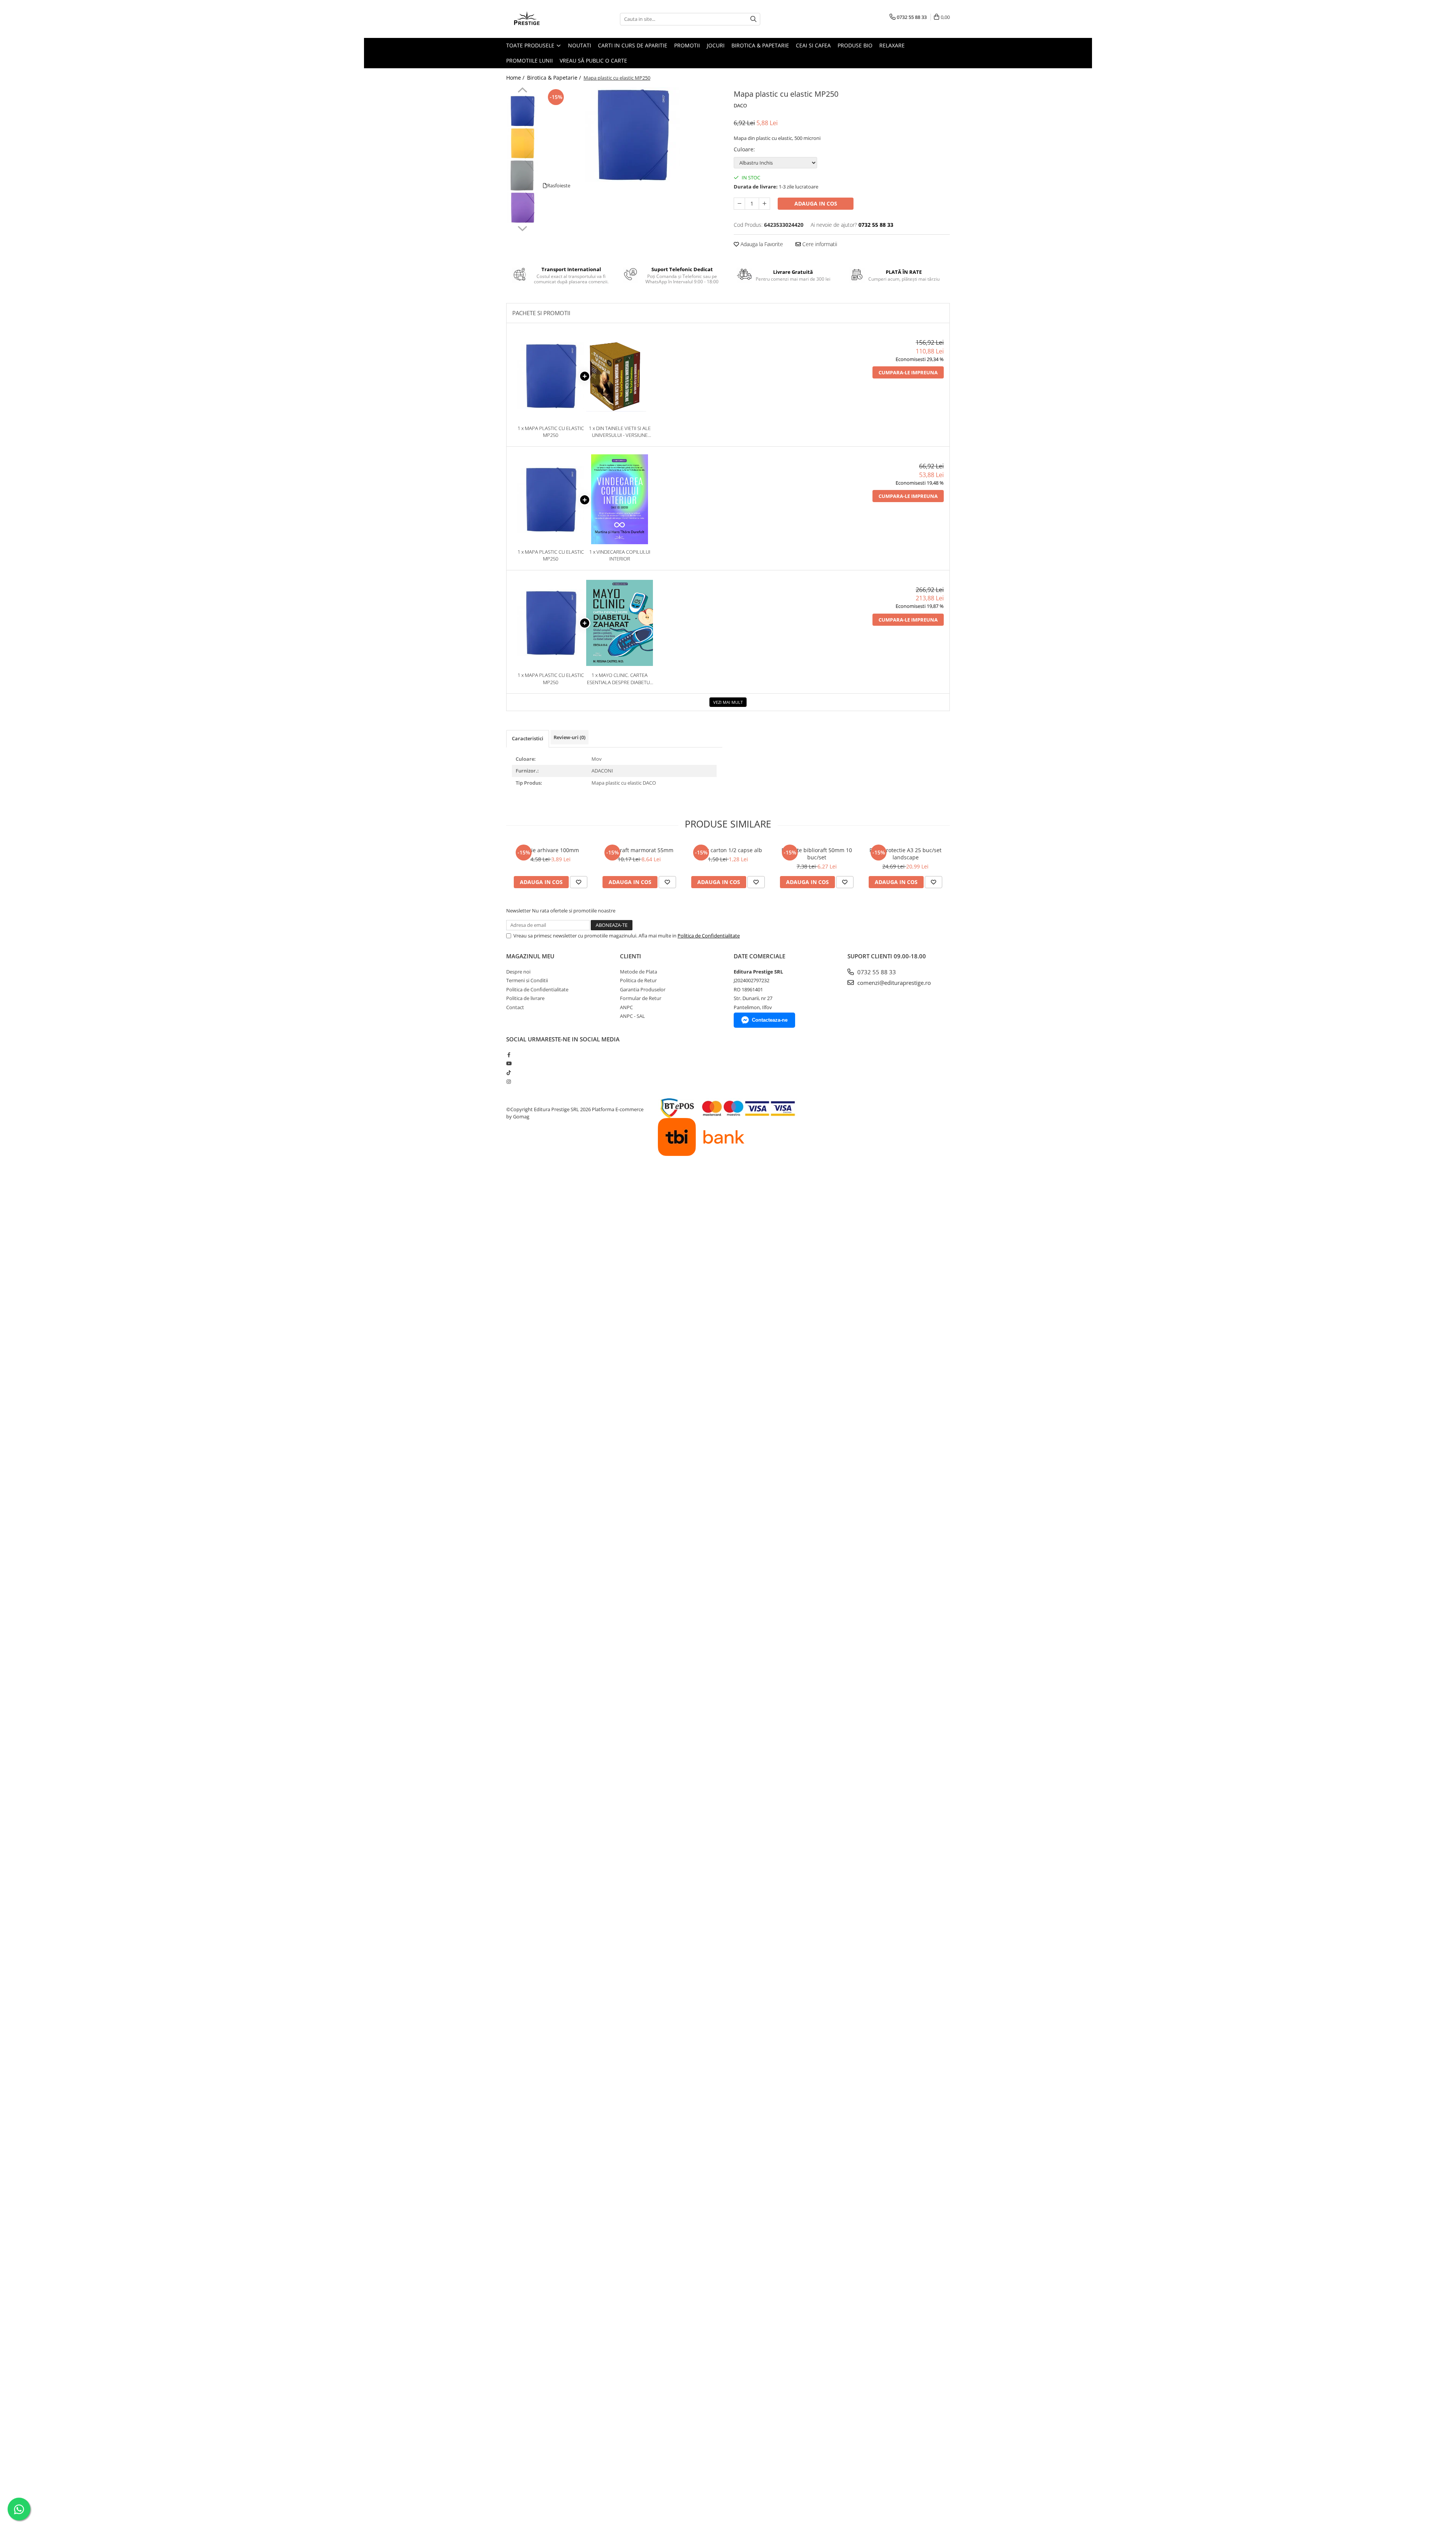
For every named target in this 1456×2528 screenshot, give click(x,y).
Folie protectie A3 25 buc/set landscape (905, 854)
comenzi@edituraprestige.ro (893, 983)
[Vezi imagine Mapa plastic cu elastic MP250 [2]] (522, 175)
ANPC (626, 1007)
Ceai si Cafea (813, 45)
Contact (515, 1007)
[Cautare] (753, 19)
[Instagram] (509, 1082)
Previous (522, 91)
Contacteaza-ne (770, 1020)
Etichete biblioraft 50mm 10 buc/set (817, 854)
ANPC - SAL (632, 1016)
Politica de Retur (638, 980)
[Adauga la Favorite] (579, 882)
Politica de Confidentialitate (709, 936)
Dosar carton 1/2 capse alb (728, 850)
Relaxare (892, 45)
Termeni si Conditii (527, 980)
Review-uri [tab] (570, 737)
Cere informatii (819, 244)
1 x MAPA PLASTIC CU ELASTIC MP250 (551, 432)
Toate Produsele (531, 45)
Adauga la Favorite (761, 244)
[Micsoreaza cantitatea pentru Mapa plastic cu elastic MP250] (739, 204)
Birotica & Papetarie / (555, 78)
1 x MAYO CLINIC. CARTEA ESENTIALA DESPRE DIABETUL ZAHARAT (620, 679)
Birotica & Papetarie (760, 45)
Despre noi (518, 972)
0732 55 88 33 (876, 972)
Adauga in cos (816, 203)
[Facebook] (509, 1055)
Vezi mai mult (728, 702)
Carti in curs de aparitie (633, 45)
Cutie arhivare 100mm (551, 850)
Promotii (687, 45)
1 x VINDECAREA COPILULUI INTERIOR (620, 555)
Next (522, 228)
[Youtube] (509, 1063)
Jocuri (716, 45)
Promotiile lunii (530, 60)
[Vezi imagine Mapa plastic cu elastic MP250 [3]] (522, 208)
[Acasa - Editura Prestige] (544, 19)
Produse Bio (855, 45)
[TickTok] (509, 1072)
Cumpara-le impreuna (908, 372)
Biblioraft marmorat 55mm (639, 850)
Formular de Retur (641, 998)
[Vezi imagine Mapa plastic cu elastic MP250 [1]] (522, 143)
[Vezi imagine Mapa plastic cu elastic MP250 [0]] (522, 111)
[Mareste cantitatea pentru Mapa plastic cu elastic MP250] (764, 204)
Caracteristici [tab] (528, 738)
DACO (740, 105)
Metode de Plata (639, 972)
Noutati (580, 45)
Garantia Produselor (643, 989)
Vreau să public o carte (593, 60)
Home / (516, 78)
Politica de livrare (525, 998)
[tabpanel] (632, 135)
